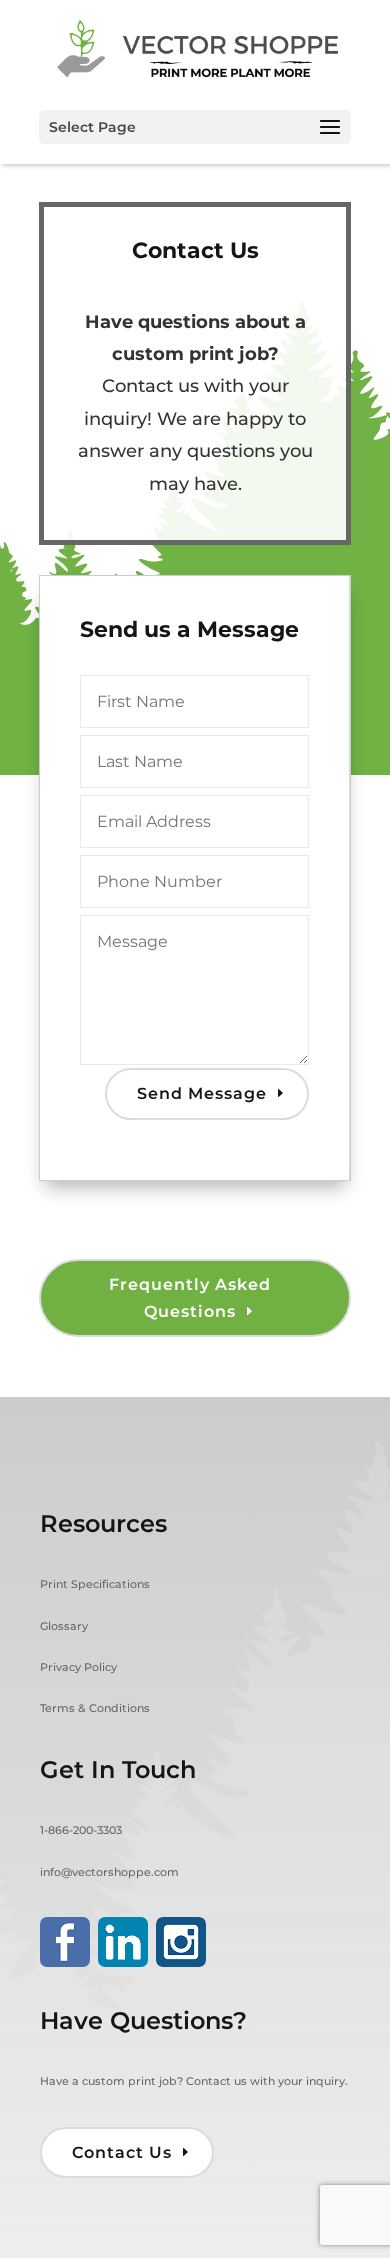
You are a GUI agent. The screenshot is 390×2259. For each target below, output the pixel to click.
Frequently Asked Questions (190, 1298)
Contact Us (122, 2152)
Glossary (64, 1626)
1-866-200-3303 (81, 1830)
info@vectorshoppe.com (109, 1872)
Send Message (202, 1093)
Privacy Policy (78, 1667)
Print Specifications (95, 1584)
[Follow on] (65, 1942)
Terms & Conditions (95, 1708)
